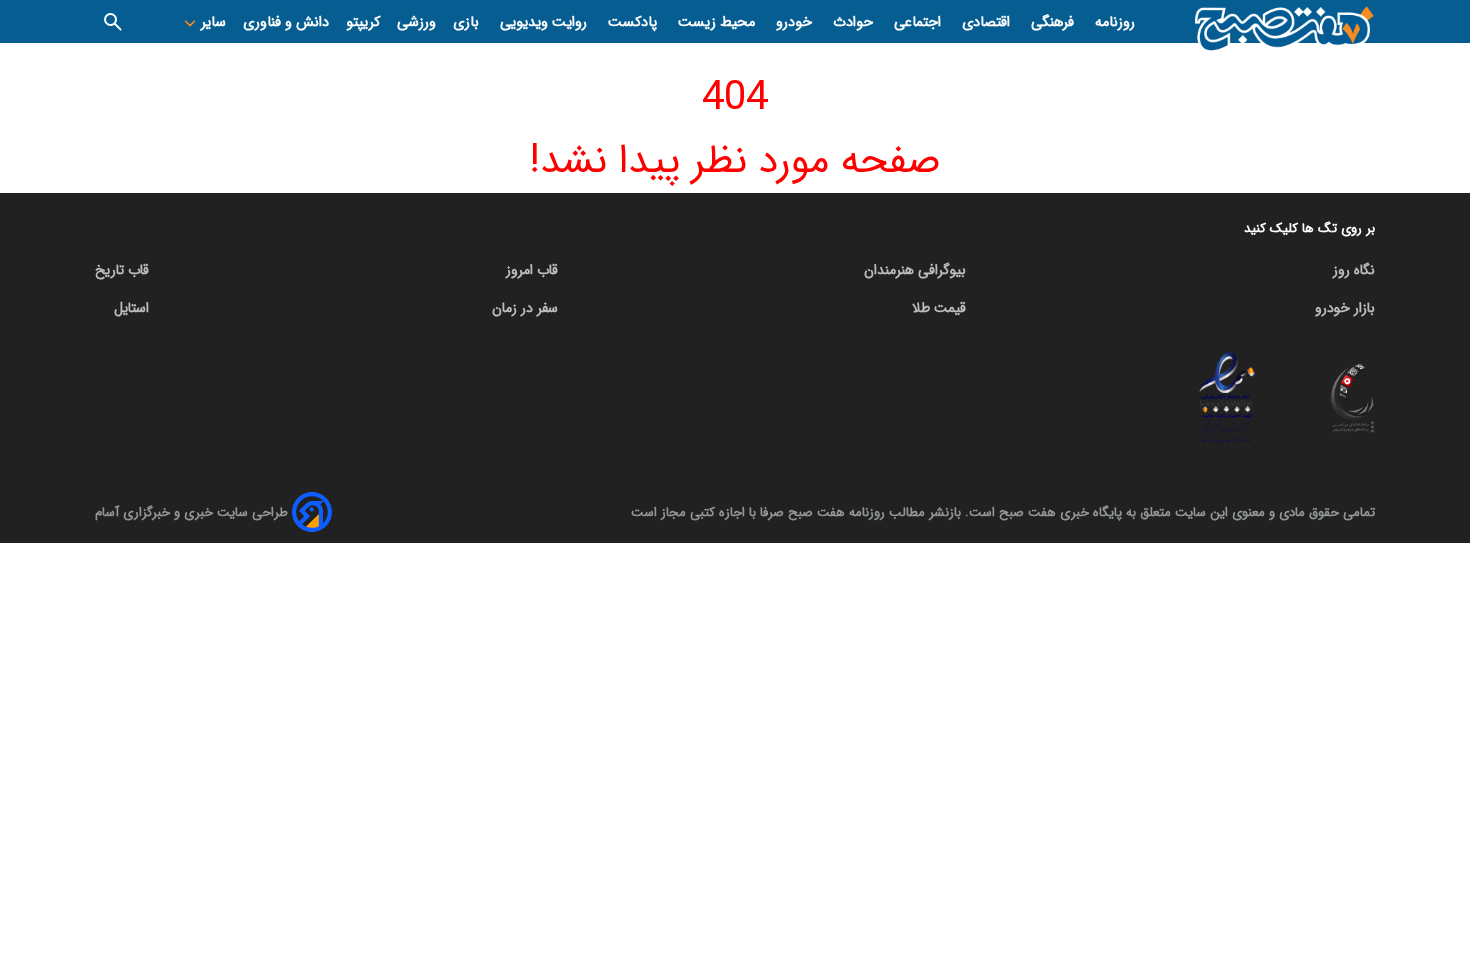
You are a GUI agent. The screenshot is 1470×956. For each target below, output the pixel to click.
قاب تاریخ (122, 270)
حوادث (855, 22)
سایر (211, 22)
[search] (113, 21)
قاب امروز (532, 270)
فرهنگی (1054, 22)
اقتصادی (988, 22)
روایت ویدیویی (545, 22)
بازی (468, 22)
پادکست (634, 22)
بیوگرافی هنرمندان (915, 270)
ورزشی (416, 22)
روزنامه (1115, 22)
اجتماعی (919, 22)
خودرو (796, 22)
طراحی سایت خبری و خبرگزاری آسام (191, 512)
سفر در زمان (525, 308)
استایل (131, 308)
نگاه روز (1354, 270)
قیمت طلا (939, 308)
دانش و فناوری (286, 22)
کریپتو (363, 22)
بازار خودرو (1345, 308)
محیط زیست (718, 22)
